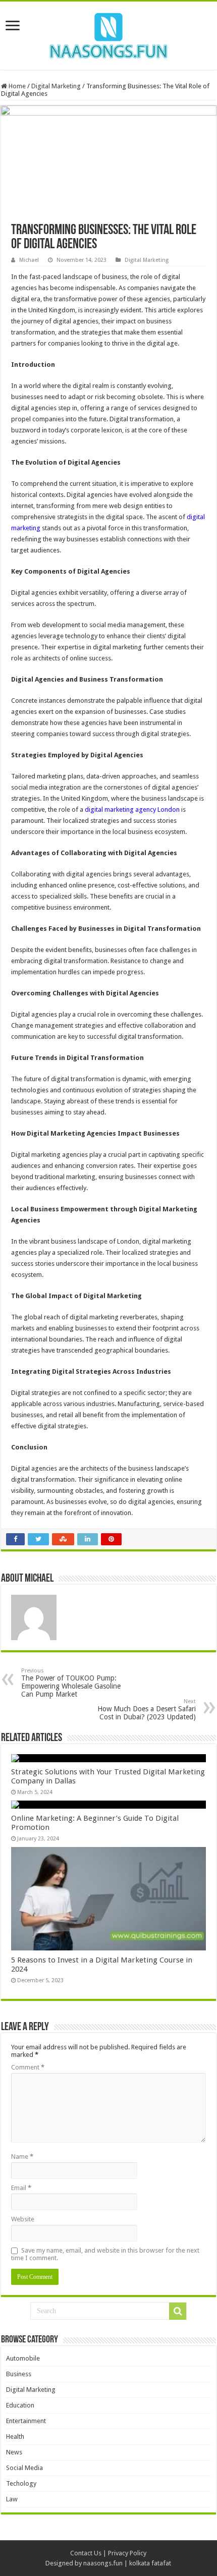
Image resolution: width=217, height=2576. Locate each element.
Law (12, 2499)
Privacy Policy (127, 2553)
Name (22, 2157)
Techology (21, 2483)
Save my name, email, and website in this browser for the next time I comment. (105, 2254)
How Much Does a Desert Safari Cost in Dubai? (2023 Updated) (147, 1710)
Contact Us (86, 2553)
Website (23, 2219)
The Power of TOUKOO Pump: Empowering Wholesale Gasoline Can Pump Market (71, 1683)
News (14, 2452)
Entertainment (26, 2421)
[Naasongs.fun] (108, 34)
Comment (28, 2067)
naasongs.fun (103, 2563)
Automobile (23, 2358)
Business (19, 2374)
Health (15, 2437)
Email (21, 2188)
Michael (29, 260)
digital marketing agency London (132, 809)
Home (16, 86)
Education (20, 2405)
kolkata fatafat (150, 2563)
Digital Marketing (56, 86)
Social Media (24, 2468)
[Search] (178, 2311)
